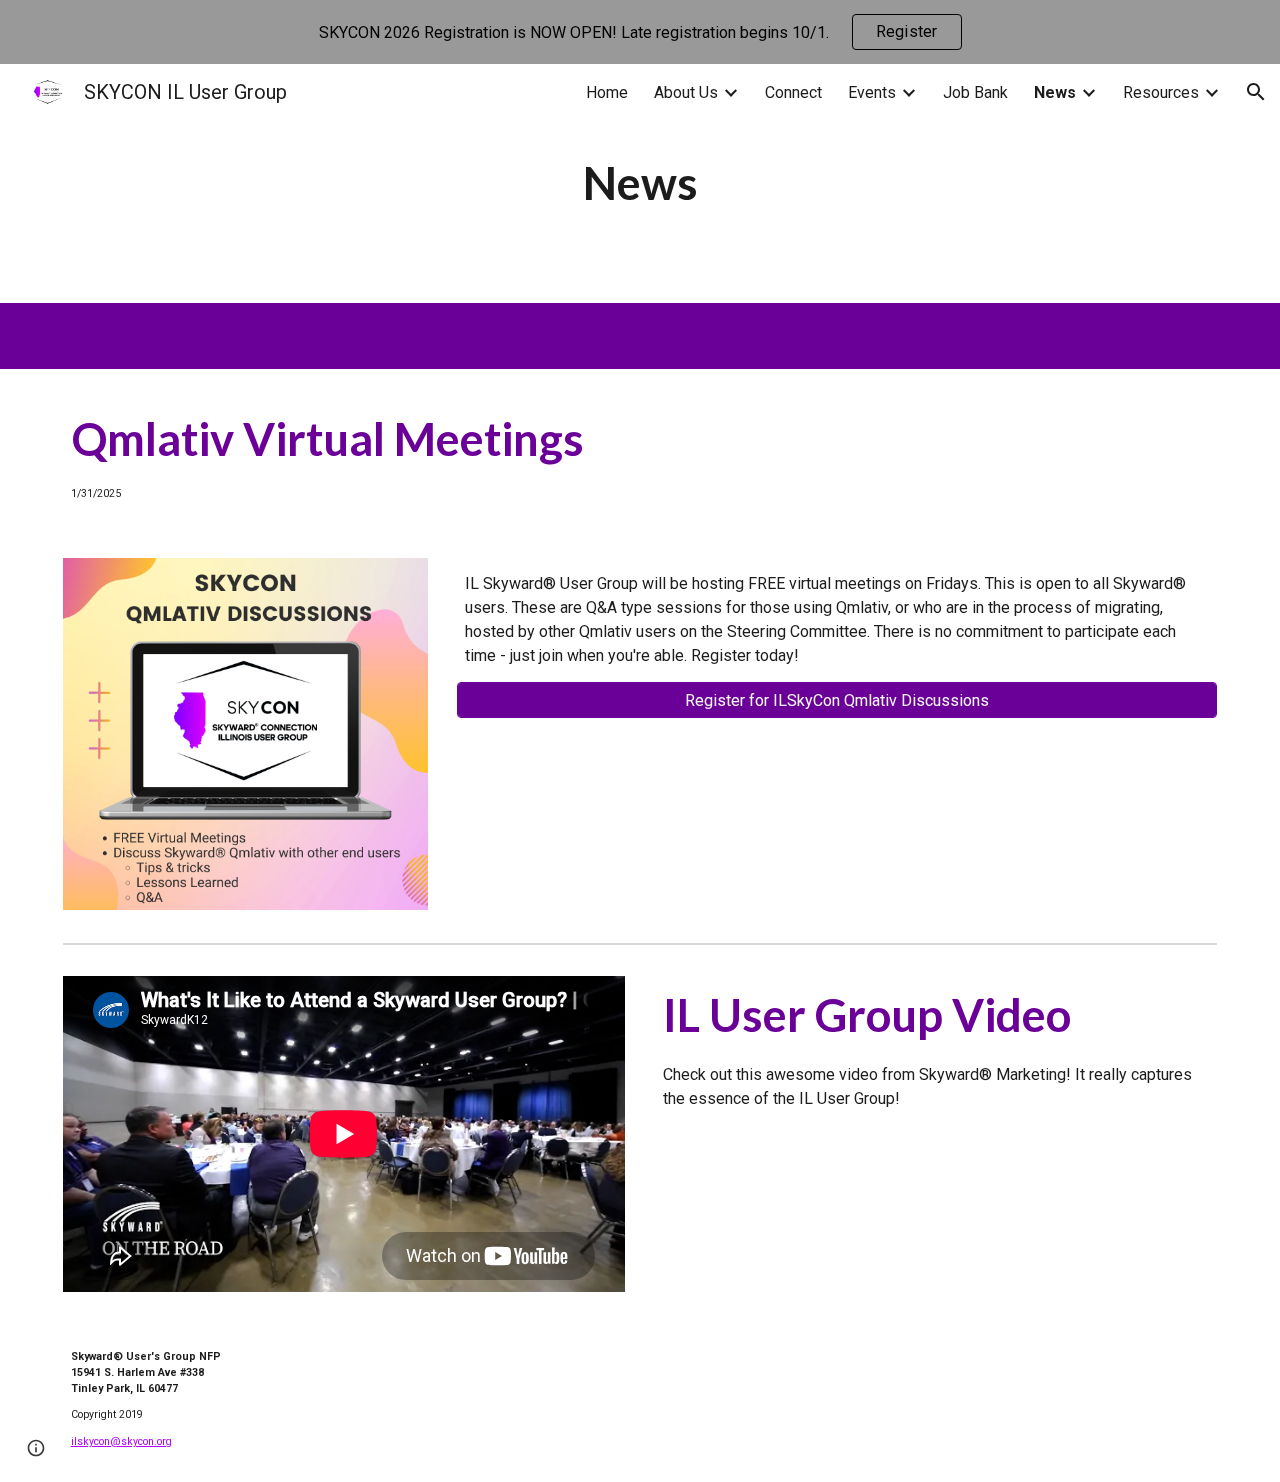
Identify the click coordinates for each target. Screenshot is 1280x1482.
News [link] (1055, 92)
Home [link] (607, 92)
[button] (1256, 92)
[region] (640, 32)
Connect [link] (793, 92)
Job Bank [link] (975, 92)
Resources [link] (1161, 92)
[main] (640, 183)
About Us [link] (686, 92)
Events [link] (872, 92)
